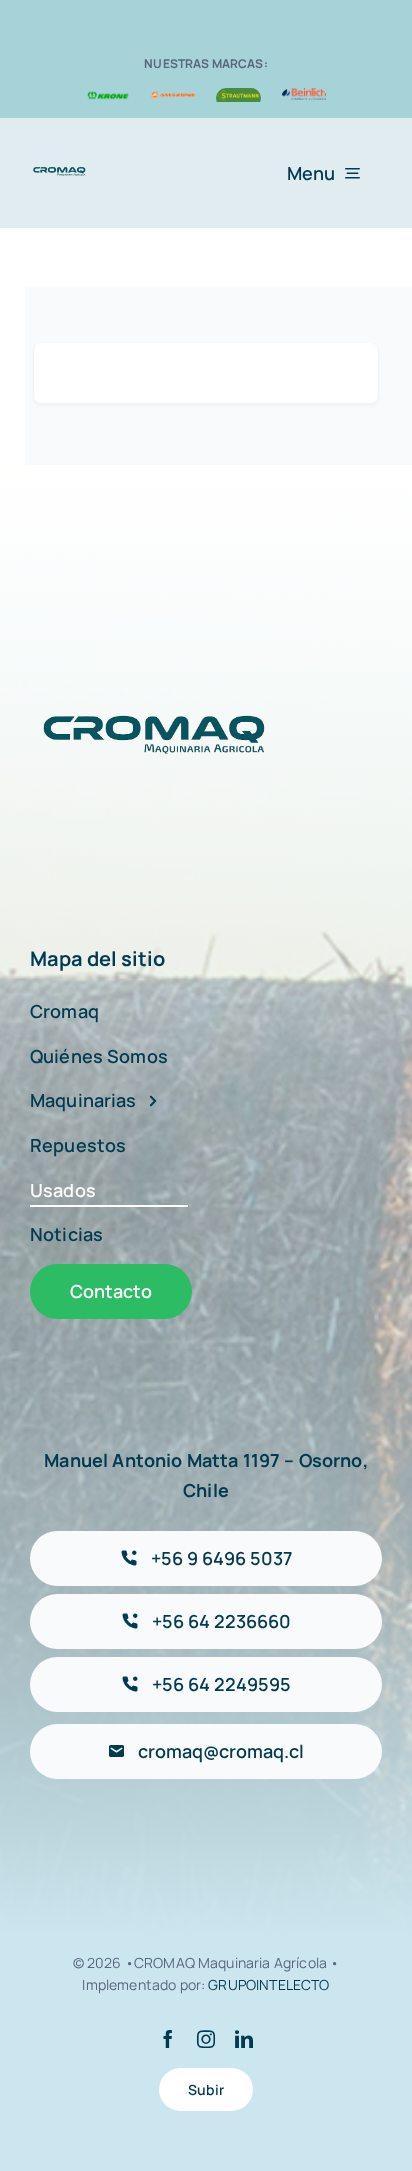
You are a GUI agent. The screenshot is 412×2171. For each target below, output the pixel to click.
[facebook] (168, 2039)
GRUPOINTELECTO (268, 1984)
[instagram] (206, 2039)
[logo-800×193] (59, 173)
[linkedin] (244, 2039)
